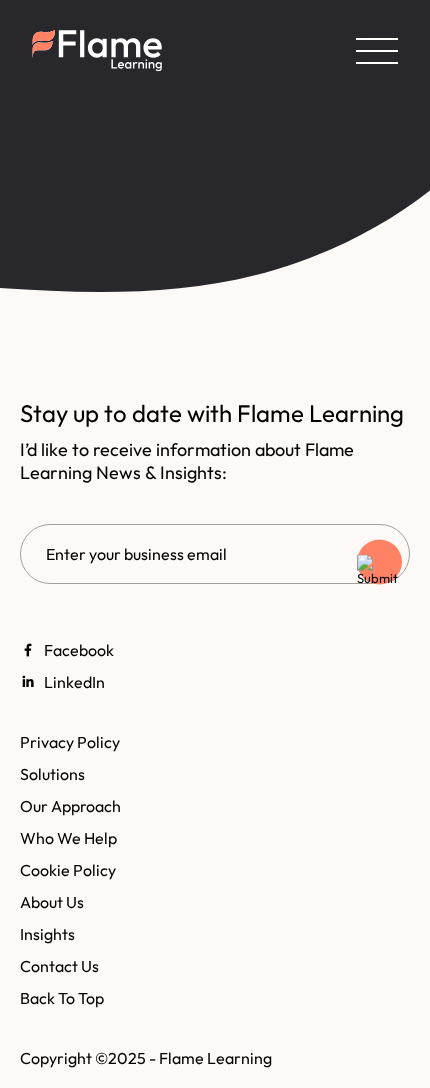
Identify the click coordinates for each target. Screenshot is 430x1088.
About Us (52, 902)
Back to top (62, 998)
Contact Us (59, 966)
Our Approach (70, 806)
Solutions (52, 774)
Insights (47, 934)
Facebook (79, 650)
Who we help (68, 838)
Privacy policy (70, 742)
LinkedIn (74, 682)
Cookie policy (68, 870)
